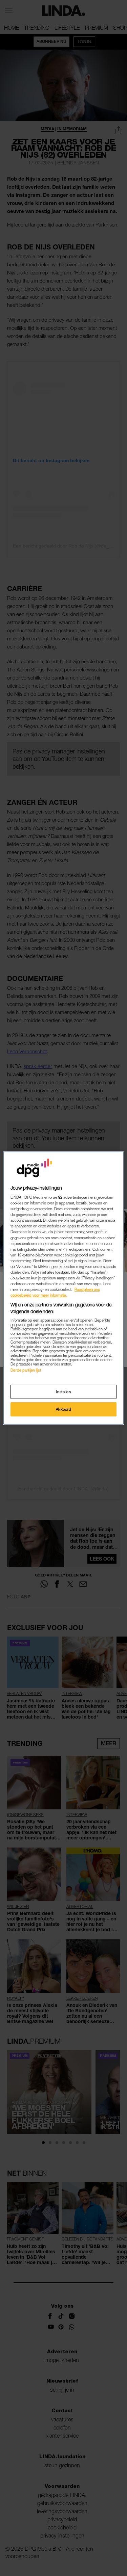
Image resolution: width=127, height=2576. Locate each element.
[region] (63, 1288)
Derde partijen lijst (26, 1370)
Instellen (63, 1392)
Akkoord (64, 1409)
